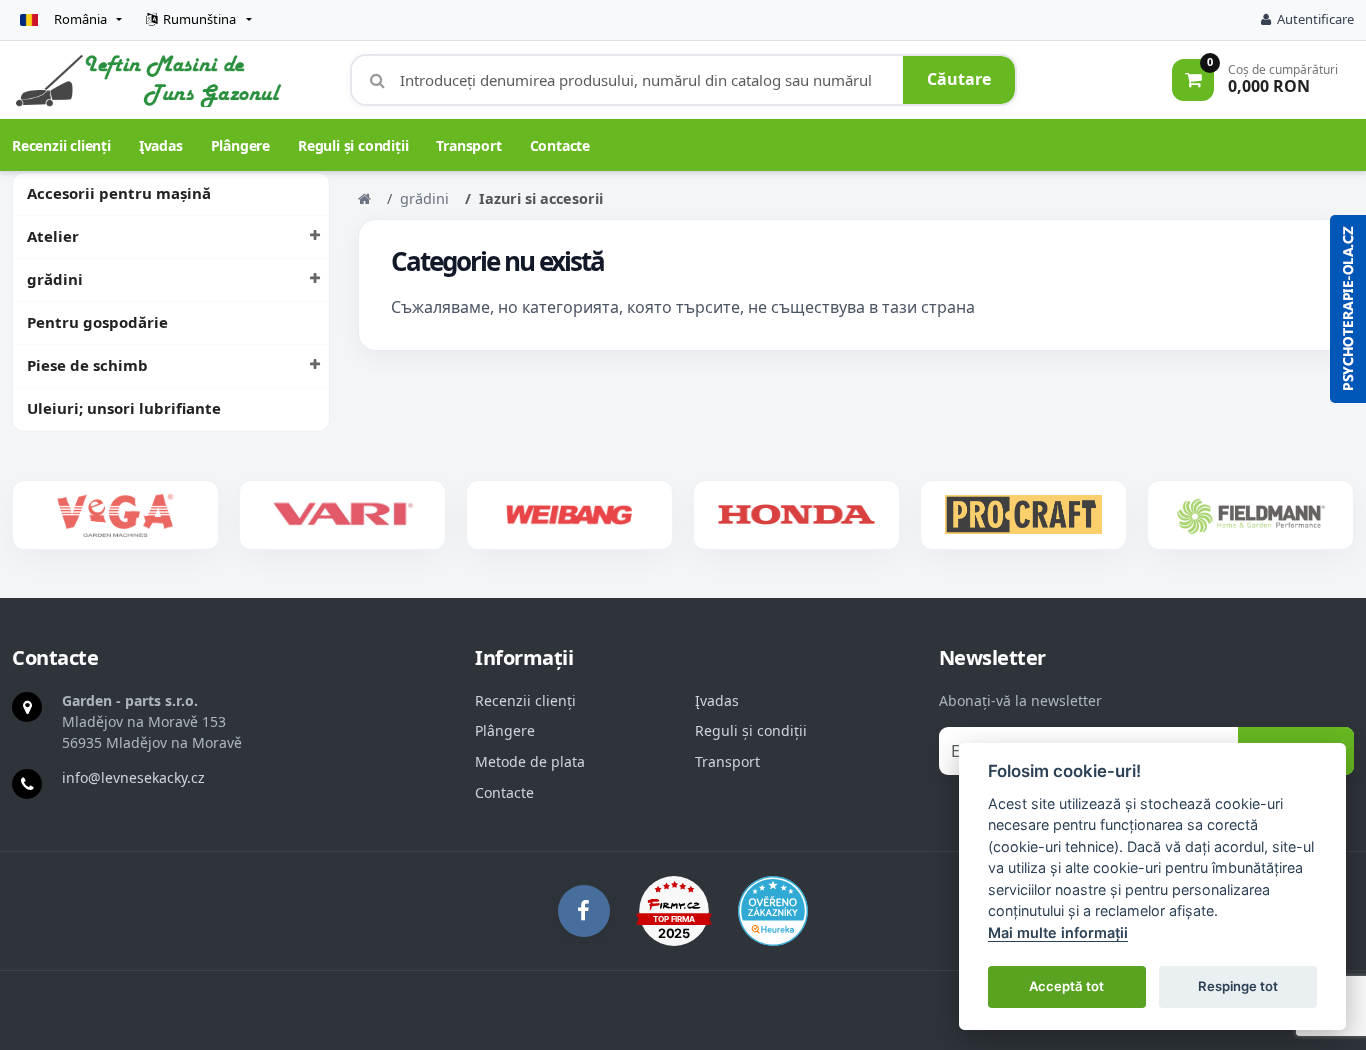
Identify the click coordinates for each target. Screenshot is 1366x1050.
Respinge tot (1238, 986)
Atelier (53, 236)
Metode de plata (530, 762)
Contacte (560, 145)
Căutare (959, 79)
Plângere (240, 145)
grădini (55, 279)
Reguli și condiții (353, 145)
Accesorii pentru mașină (119, 193)
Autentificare (1315, 19)
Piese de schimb (87, 365)
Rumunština (199, 19)
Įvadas (161, 145)
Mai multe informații (1058, 932)
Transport (468, 145)
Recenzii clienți (61, 145)
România (80, 19)
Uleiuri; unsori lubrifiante (124, 408)
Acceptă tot (1066, 986)
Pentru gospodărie (97, 322)
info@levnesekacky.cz (133, 777)
